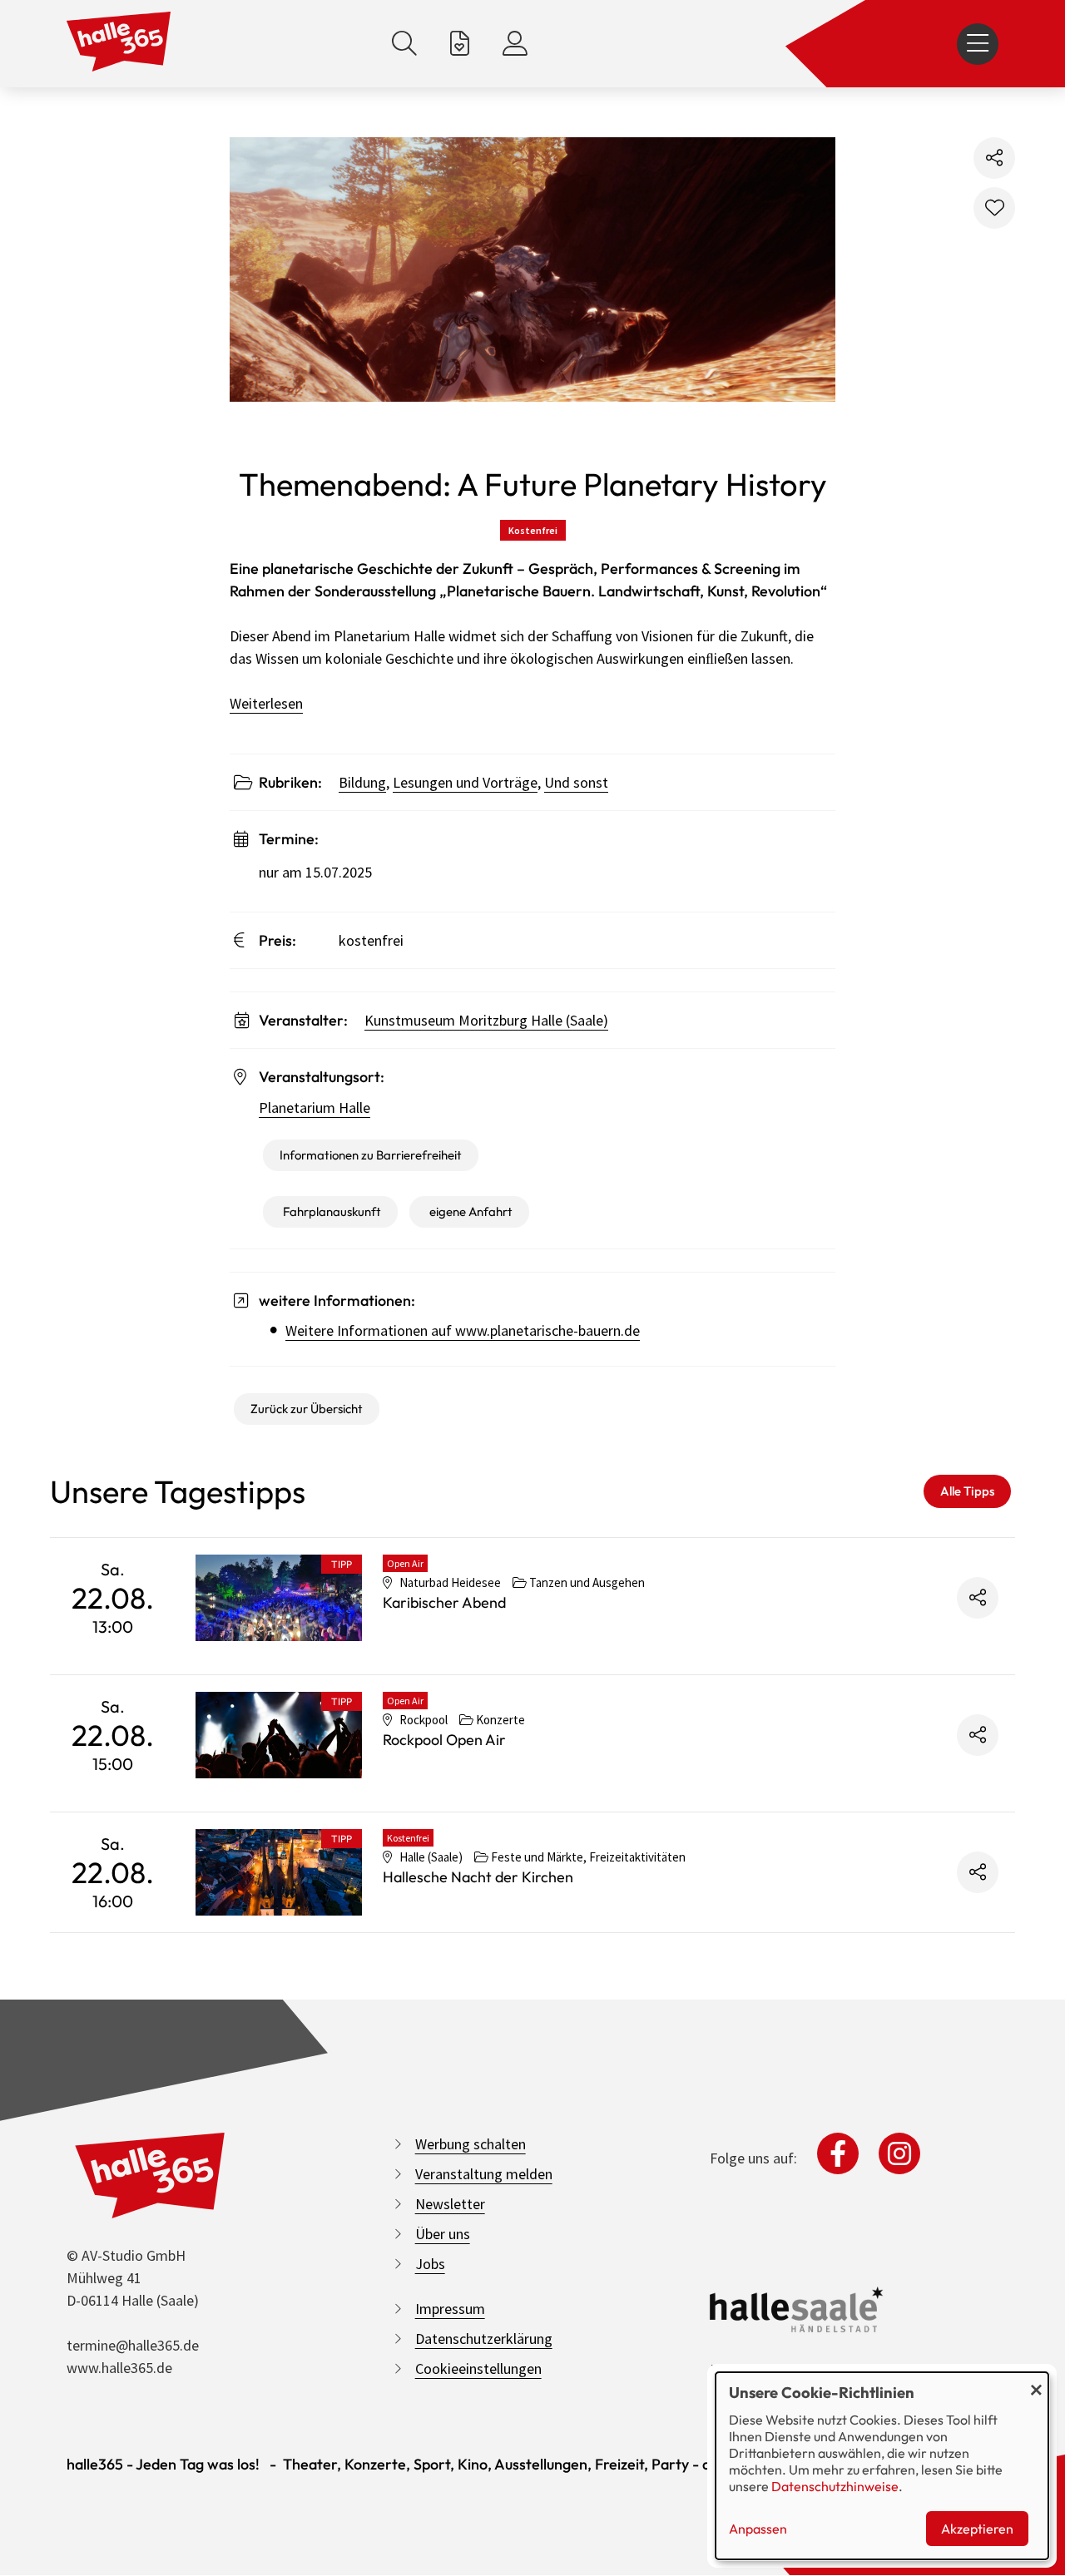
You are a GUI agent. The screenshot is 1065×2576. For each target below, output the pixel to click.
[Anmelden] (515, 44)
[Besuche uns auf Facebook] (838, 2153)
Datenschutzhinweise (835, 2486)
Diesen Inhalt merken (994, 208)
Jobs (430, 2264)
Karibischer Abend (444, 1602)
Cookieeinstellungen (478, 2368)
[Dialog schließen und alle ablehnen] (1036, 2383)
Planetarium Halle (315, 1108)
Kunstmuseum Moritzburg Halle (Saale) (486, 1020)
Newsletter (450, 2204)
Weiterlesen (266, 703)
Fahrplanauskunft (332, 1211)
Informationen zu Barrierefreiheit (371, 1155)
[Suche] (404, 44)
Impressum (450, 2309)
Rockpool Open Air (444, 1740)
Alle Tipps (967, 1491)
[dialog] (882, 2466)
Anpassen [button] (758, 2529)
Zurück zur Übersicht (307, 1409)
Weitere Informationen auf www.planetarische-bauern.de (463, 1330)
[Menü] (978, 44)
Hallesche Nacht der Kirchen (478, 1877)
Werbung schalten (471, 2144)
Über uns (443, 2234)
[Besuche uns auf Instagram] (899, 2153)
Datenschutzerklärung (484, 2339)
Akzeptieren (977, 2529)
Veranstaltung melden (484, 2174)
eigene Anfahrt (471, 1211)
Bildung (362, 782)
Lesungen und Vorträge (465, 782)
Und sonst (576, 782)
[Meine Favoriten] (460, 44)
